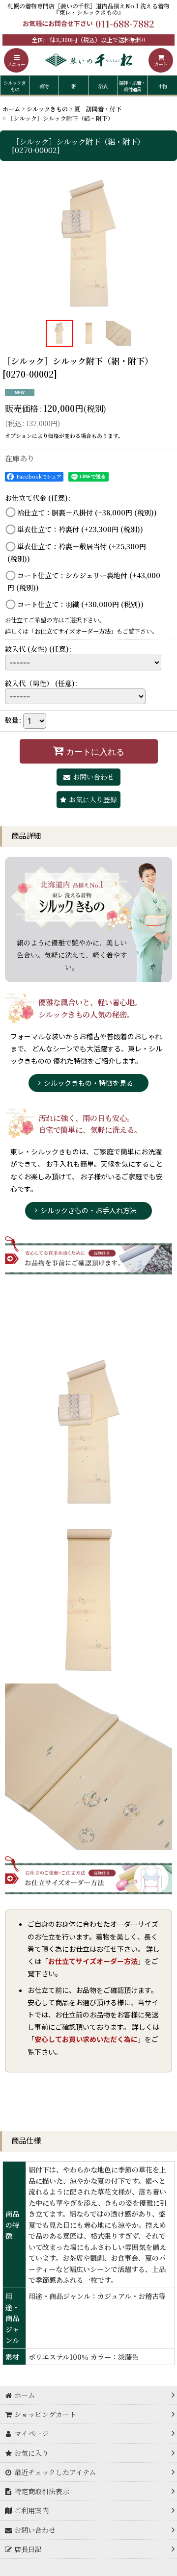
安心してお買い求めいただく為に (86, 2039)
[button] (16, 60)
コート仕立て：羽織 (80, 604)
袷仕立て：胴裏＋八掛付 (87, 512)
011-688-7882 (125, 23)
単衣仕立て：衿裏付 (80, 529)
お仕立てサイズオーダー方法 (73, 631)
